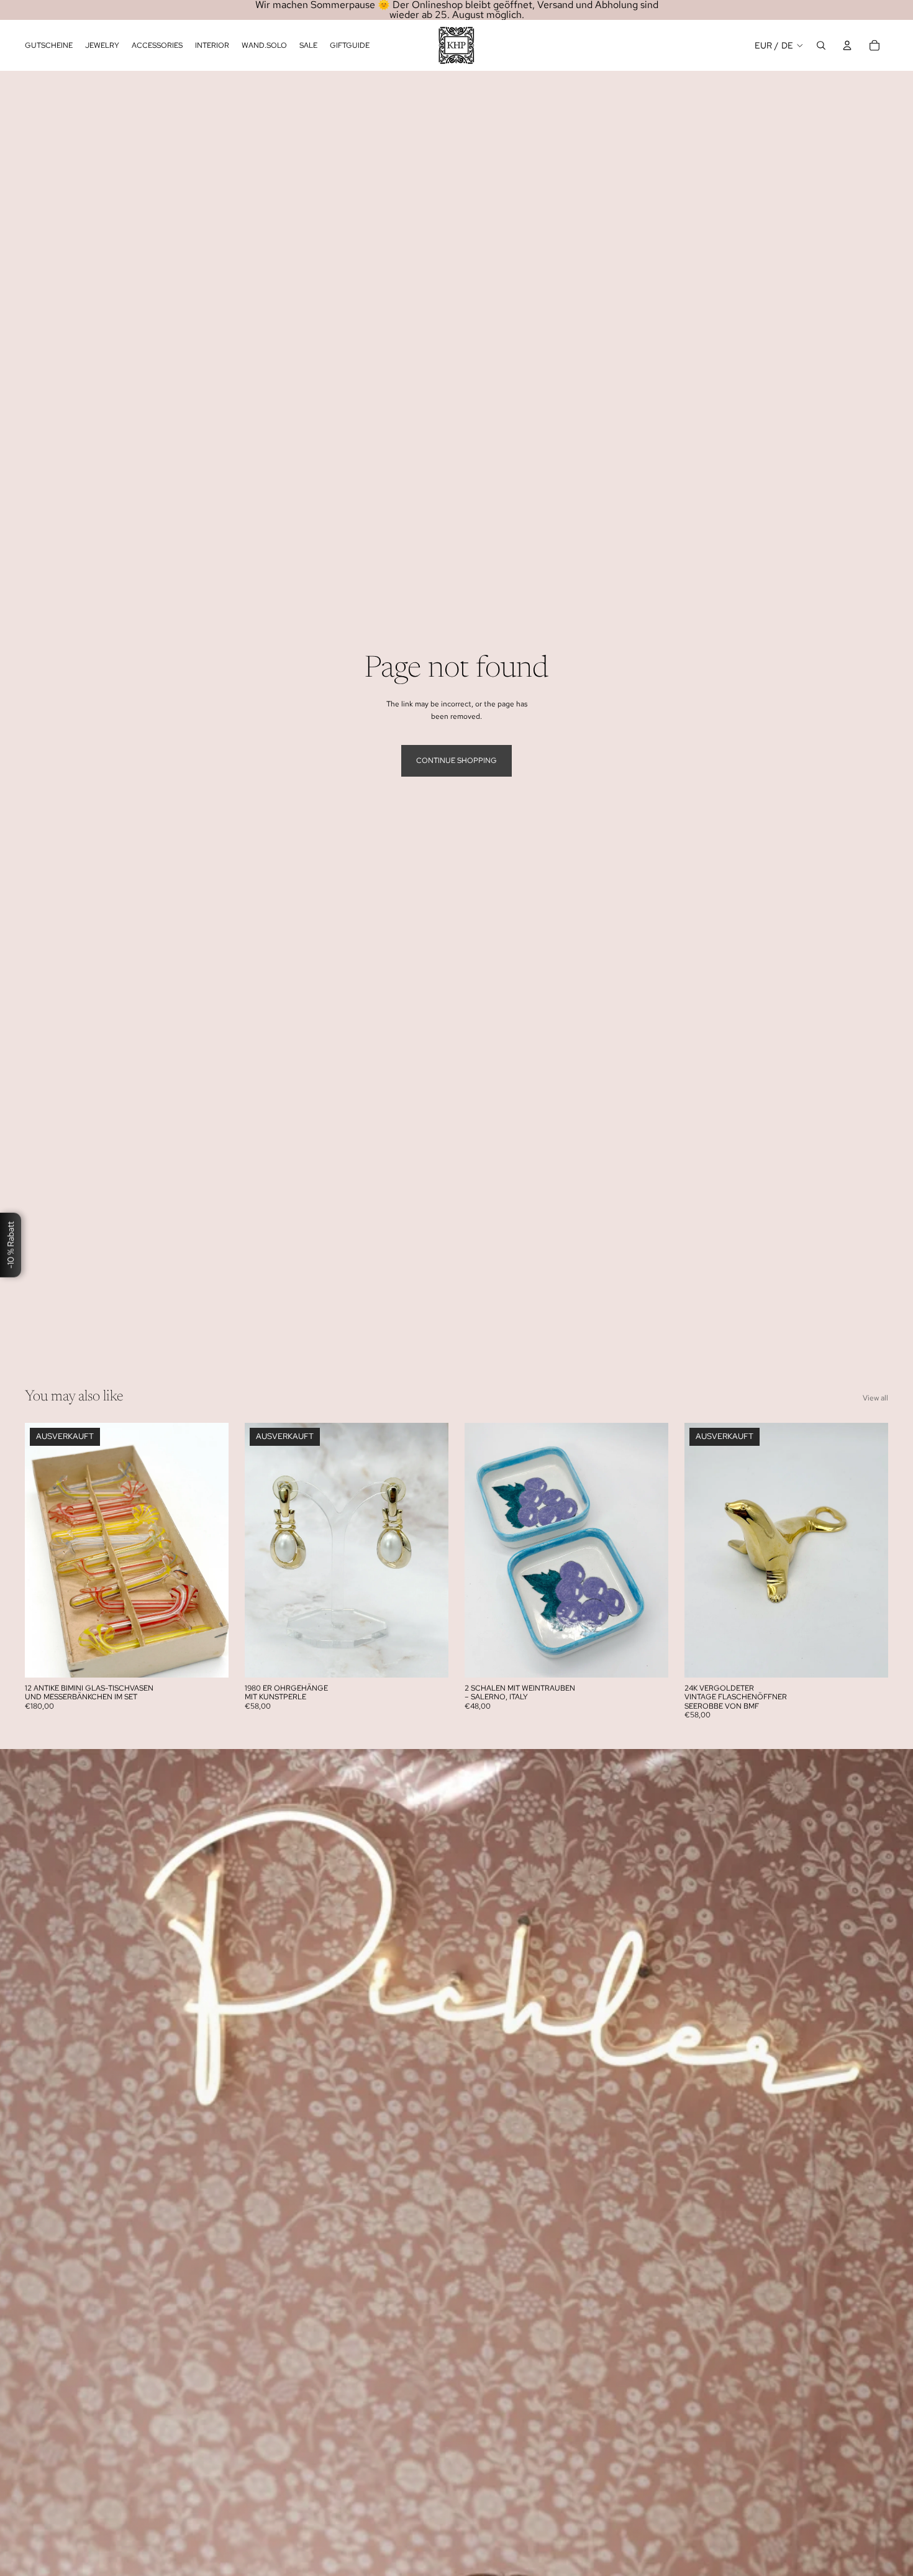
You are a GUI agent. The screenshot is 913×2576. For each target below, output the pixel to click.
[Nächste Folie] (210, 1550)
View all (875, 1398)
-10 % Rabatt (11, 1245)
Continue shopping (457, 760)
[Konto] (847, 45)
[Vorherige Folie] (43, 1550)
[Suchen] (821, 45)
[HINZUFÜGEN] (649, 1658)
